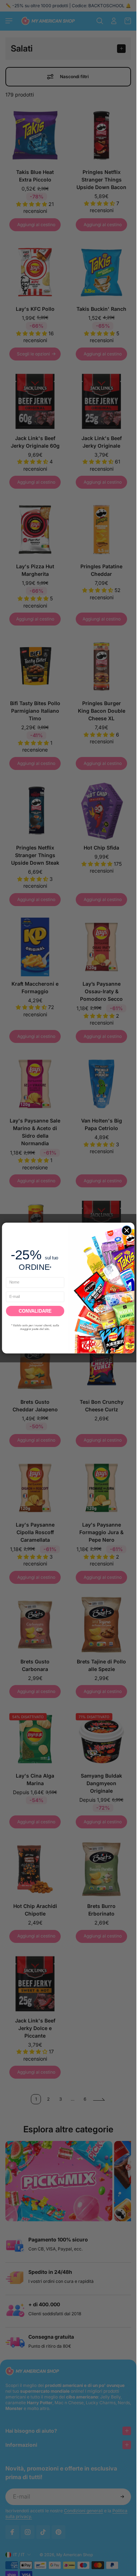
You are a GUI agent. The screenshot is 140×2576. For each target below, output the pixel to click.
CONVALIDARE (35, 1311)
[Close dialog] (127, 1230)
